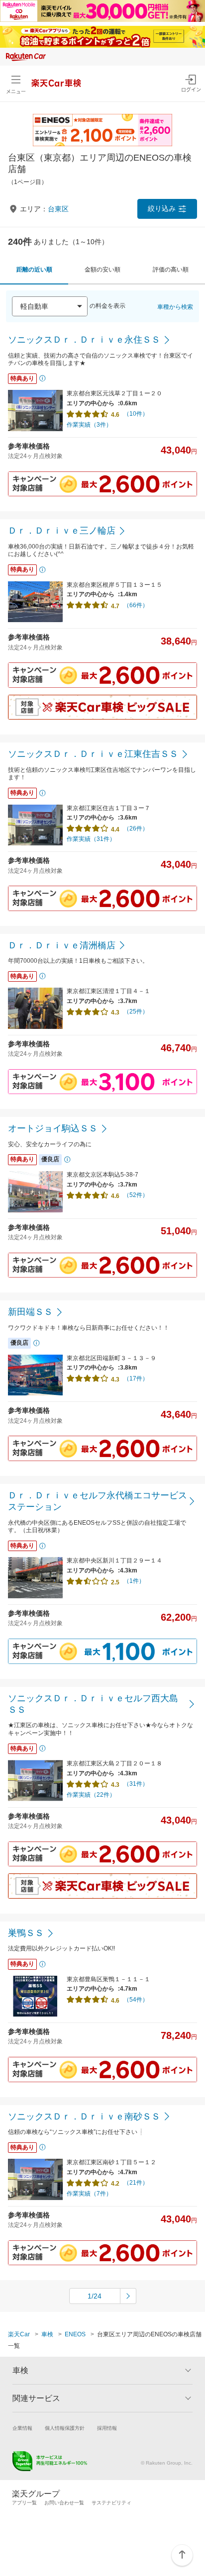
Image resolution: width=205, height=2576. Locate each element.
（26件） (136, 828)
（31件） (136, 1784)
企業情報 (22, 2428)
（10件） (136, 414)
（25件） (136, 1012)
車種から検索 (175, 307)
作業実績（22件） (91, 1795)
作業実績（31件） (91, 839)
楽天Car (19, 2334)
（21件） (136, 2183)
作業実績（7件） (89, 2194)
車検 (47, 2334)
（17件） (136, 1379)
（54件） (136, 2000)
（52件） (136, 1195)
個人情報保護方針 (65, 2428)
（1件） (134, 1581)
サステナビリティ (111, 2503)
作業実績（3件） (89, 425)
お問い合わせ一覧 (64, 2503)
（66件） (136, 605)
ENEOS (75, 2334)
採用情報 (107, 2428)
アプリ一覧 (24, 2503)
